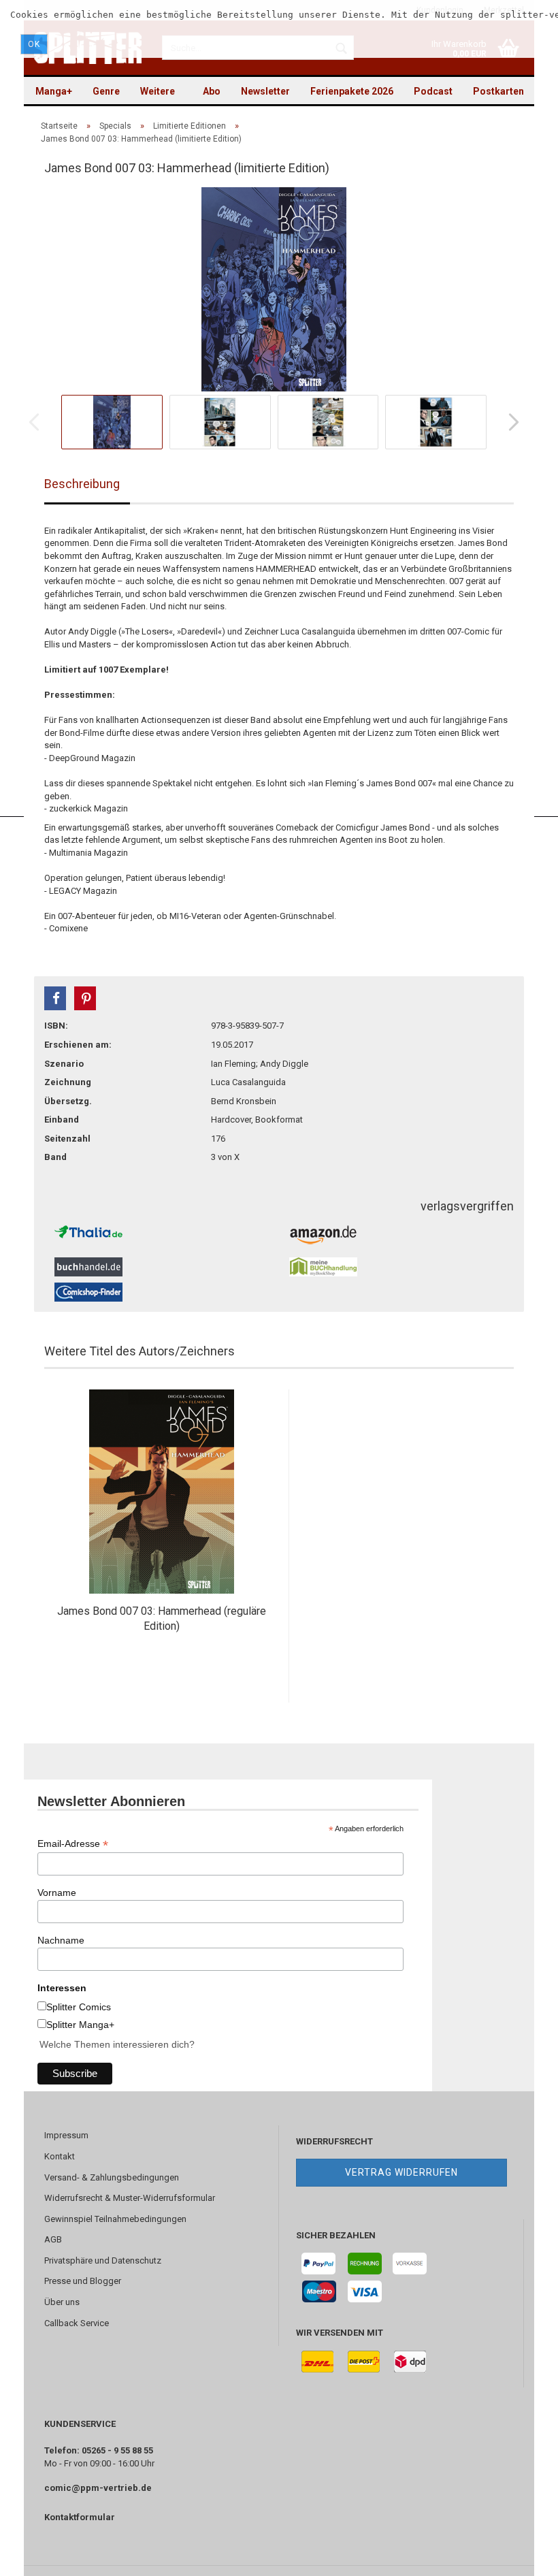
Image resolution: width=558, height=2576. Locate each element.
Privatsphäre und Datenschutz (103, 2260)
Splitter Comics (79, 2007)
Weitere (158, 91)
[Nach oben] (521, 2556)
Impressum (66, 2135)
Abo (212, 91)
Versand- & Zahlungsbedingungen (112, 2177)
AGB (53, 2239)
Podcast (433, 91)
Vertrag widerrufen (401, 2172)
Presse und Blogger (83, 2281)
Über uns (62, 2302)
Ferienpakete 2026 (352, 91)
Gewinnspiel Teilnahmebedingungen (115, 2219)
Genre (106, 91)
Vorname (57, 1893)
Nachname (61, 1940)
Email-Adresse (73, 1844)
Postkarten (498, 91)
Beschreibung (82, 484)
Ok (34, 44)
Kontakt (60, 2156)
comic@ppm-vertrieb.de (98, 2488)
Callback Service (77, 2323)
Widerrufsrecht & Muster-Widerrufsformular (130, 2198)
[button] (55, 998)
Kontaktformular (80, 2517)
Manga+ (54, 91)
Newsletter (265, 91)
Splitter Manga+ (80, 2025)
